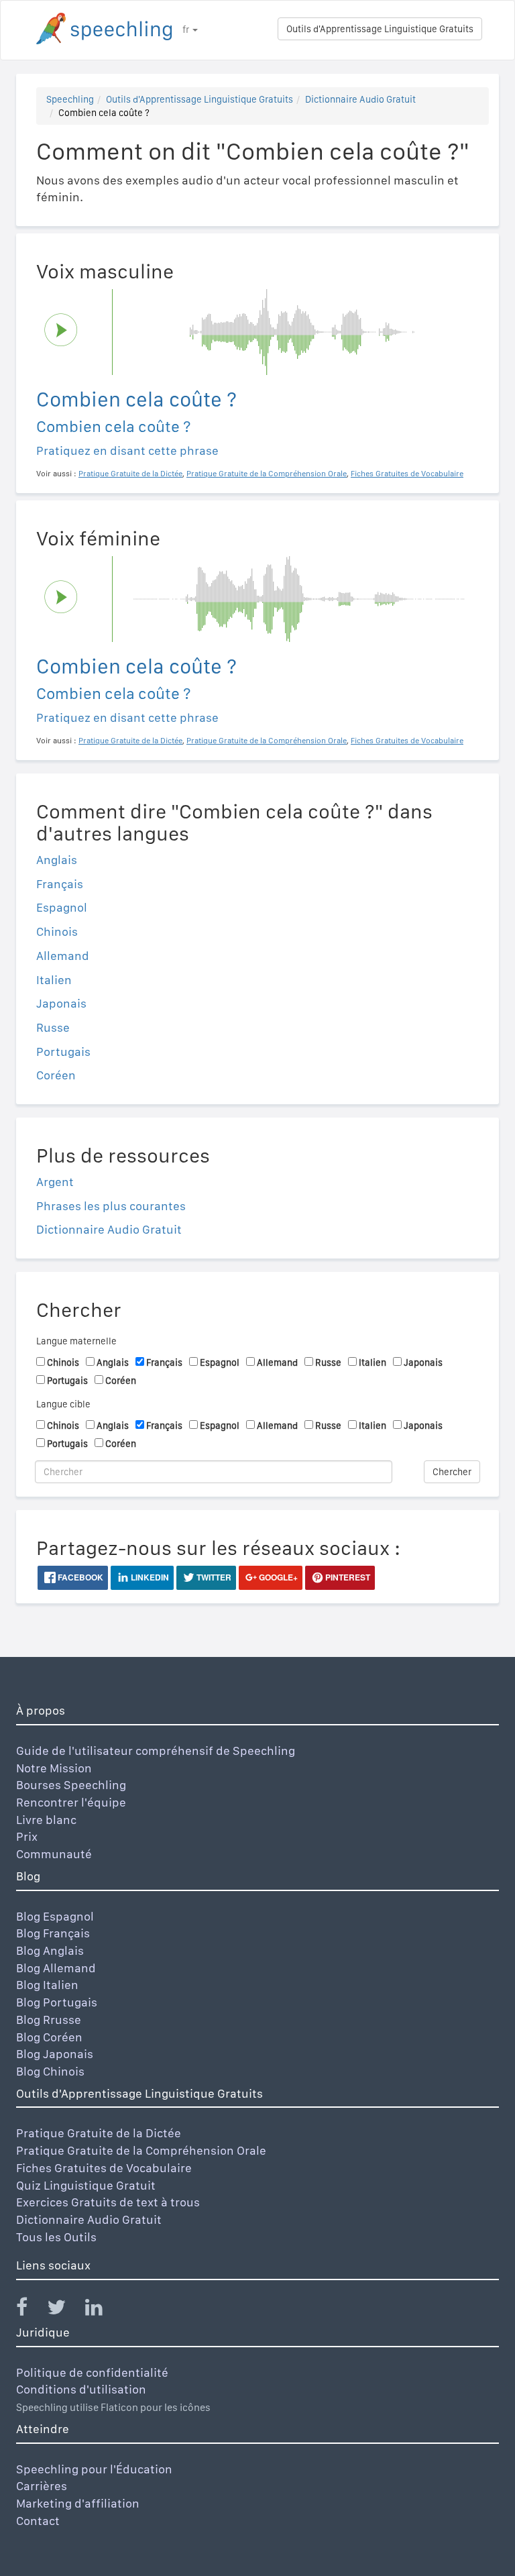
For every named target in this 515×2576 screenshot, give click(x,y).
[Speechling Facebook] (30, 2310)
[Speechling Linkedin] (102, 2310)
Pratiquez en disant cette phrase (127, 450)
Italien (54, 980)
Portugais (63, 1052)
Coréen (56, 1075)
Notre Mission (54, 1768)
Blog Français (53, 1933)
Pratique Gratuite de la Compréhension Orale (141, 2150)
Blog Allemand (56, 1968)
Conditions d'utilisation (81, 2389)
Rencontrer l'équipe (71, 1802)
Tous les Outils (56, 2237)
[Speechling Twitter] (65, 2310)
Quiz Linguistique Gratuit (86, 2185)
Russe (53, 1027)
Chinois (57, 931)
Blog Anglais (50, 1950)
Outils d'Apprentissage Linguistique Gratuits (380, 29)
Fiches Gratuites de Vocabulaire (104, 2168)
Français (60, 884)
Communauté (54, 1854)
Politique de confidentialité (92, 2372)
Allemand (63, 956)
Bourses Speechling (71, 1785)
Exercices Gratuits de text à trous (108, 2202)
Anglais (57, 860)
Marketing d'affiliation (78, 2503)
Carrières (42, 2486)
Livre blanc (46, 1820)
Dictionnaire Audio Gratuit (360, 99)
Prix (27, 1836)
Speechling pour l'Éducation (94, 2469)
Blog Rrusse (49, 2020)
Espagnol (62, 907)
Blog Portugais (57, 2002)
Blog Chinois (50, 2071)
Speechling (70, 99)
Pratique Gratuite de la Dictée (99, 2133)
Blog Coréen (49, 2037)
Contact (38, 2521)
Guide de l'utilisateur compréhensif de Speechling (156, 1751)
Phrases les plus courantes (111, 1206)
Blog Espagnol (55, 1916)
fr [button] (187, 30)
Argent (55, 1182)
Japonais (61, 1003)
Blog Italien (47, 1985)
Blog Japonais (55, 2054)
